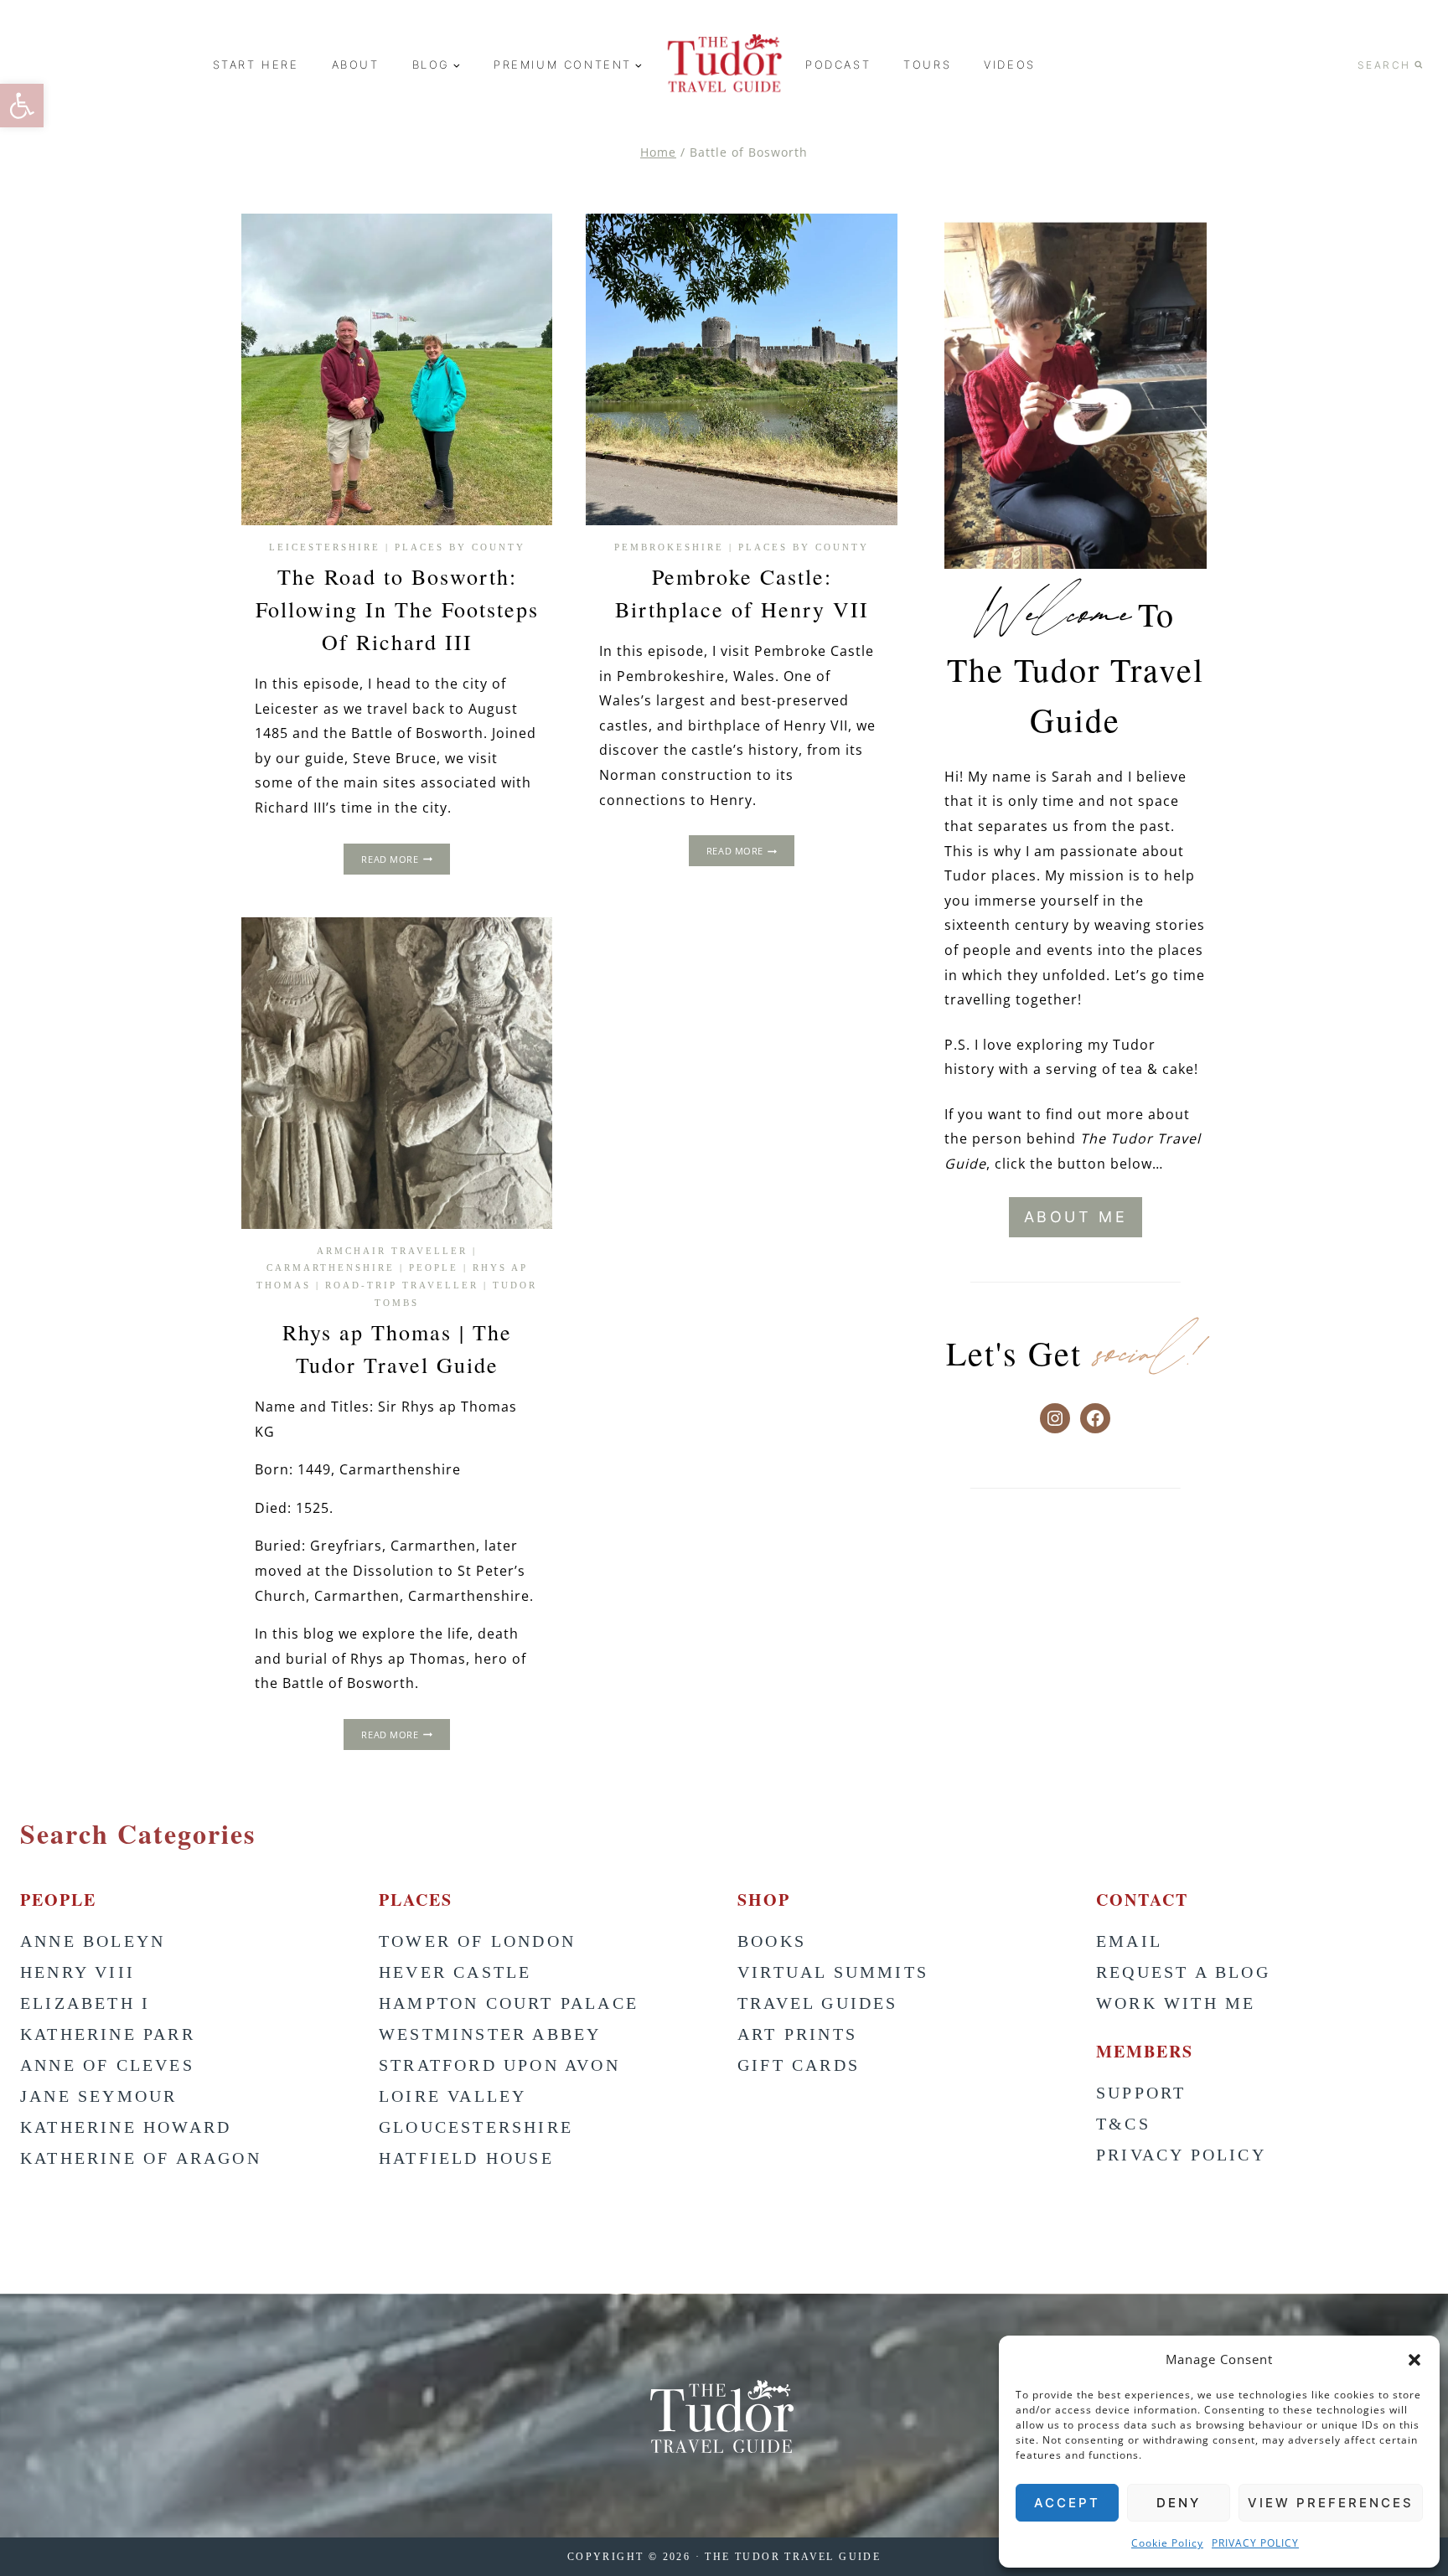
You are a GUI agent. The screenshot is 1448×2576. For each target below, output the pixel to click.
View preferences (1331, 2503)
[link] (22, 106)
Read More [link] (405, 861)
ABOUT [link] (356, 65)
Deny (1179, 2503)
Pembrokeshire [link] (669, 547)
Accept (1067, 2503)
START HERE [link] (256, 65)
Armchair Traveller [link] (392, 1251)
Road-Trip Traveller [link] (402, 1285)
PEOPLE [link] (434, 1267)
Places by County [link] (460, 547)
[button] (1414, 2360)
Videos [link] (1010, 65)
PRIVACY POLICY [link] (1255, 2543)
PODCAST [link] (838, 65)
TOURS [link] (927, 65)
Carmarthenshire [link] (331, 1267)
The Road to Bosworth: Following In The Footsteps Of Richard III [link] (397, 609)
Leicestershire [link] (325, 547)
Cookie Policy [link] (1167, 2543)
